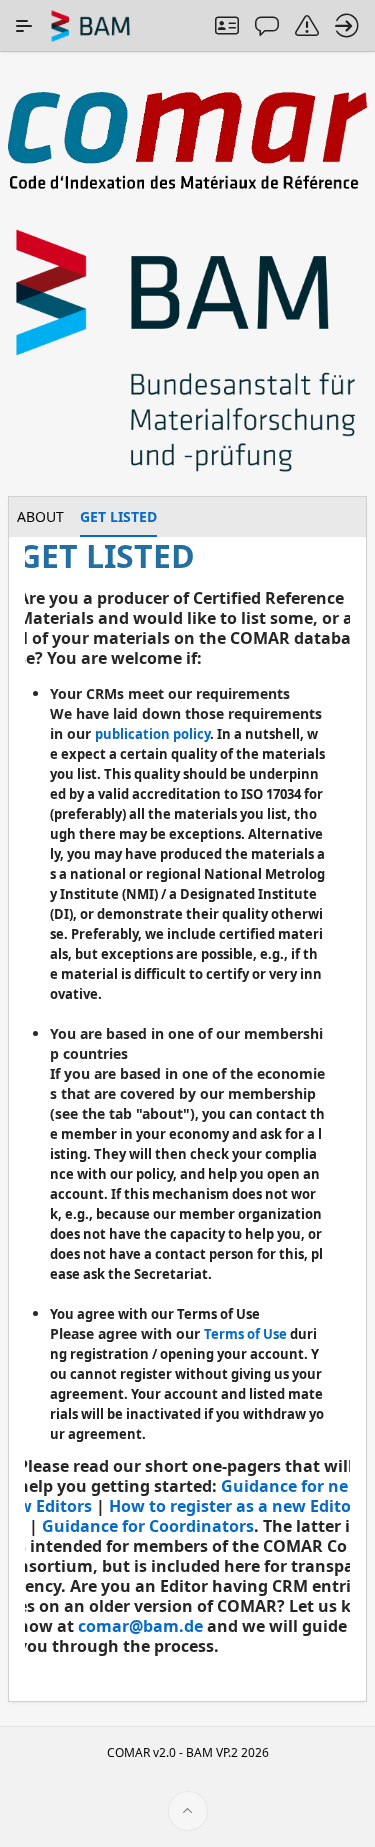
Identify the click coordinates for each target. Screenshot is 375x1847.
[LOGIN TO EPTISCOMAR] (347, 26)
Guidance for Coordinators (148, 1526)
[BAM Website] (187, 352)
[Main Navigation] (24, 26)
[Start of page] (188, 1811)
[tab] (40, 517)
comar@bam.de (140, 1626)
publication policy (152, 734)
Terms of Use (245, 1334)
